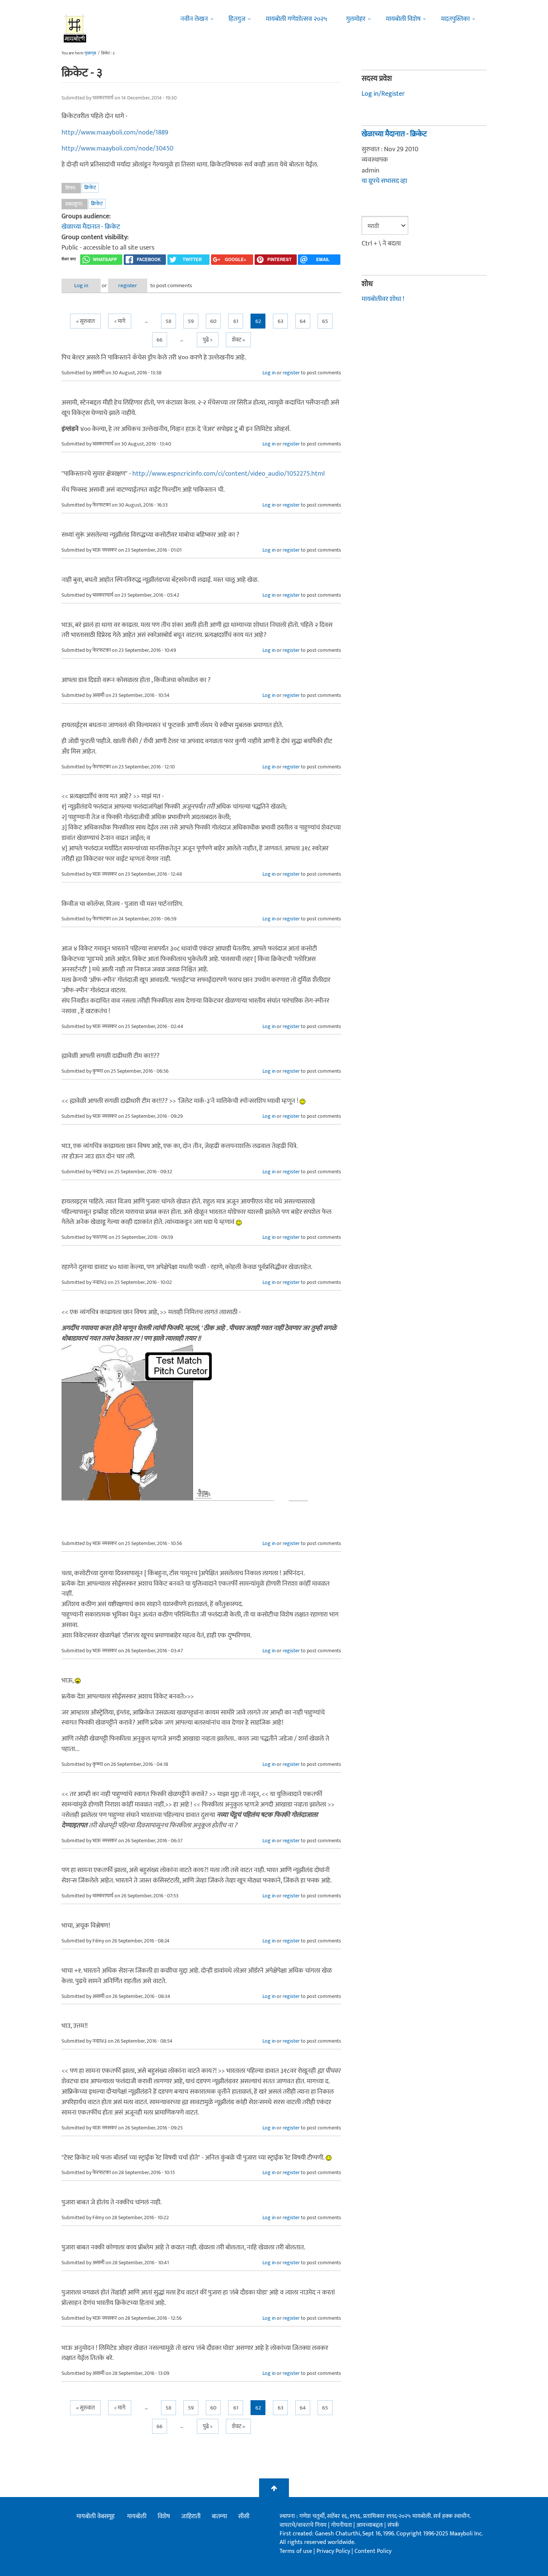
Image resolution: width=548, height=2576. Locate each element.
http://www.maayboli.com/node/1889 (115, 133)
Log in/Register (383, 94)
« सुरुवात (85, 321)
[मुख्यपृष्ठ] (75, 28)
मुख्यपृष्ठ (90, 53)
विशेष (164, 2516)
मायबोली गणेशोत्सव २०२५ (297, 19)
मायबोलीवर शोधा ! (383, 299)
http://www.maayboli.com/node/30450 (117, 149)
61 (236, 321)
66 (160, 340)
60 (213, 321)
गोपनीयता (342, 2525)
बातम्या (219, 2516)
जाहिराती (191, 2516)
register (128, 285)
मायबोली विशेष (403, 19)
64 (303, 321)
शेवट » (238, 340)
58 (169, 321)
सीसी (244, 2516)
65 (325, 321)
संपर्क (393, 2525)
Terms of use (296, 2551)
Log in (81, 285)
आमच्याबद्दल (370, 2525)
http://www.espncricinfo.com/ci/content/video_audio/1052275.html (229, 474)
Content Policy (373, 2551)
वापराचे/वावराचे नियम (303, 2525)
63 (281, 321)
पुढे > (208, 340)
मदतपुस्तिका (455, 19)
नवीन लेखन (194, 19)
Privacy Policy (334, 2551)
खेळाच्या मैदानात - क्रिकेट (91, 227)
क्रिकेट (90, 188)
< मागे (120, 321)
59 (191, 321)
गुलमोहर (356, 19)
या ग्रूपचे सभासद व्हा (384, 181)
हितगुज (237, 19)
